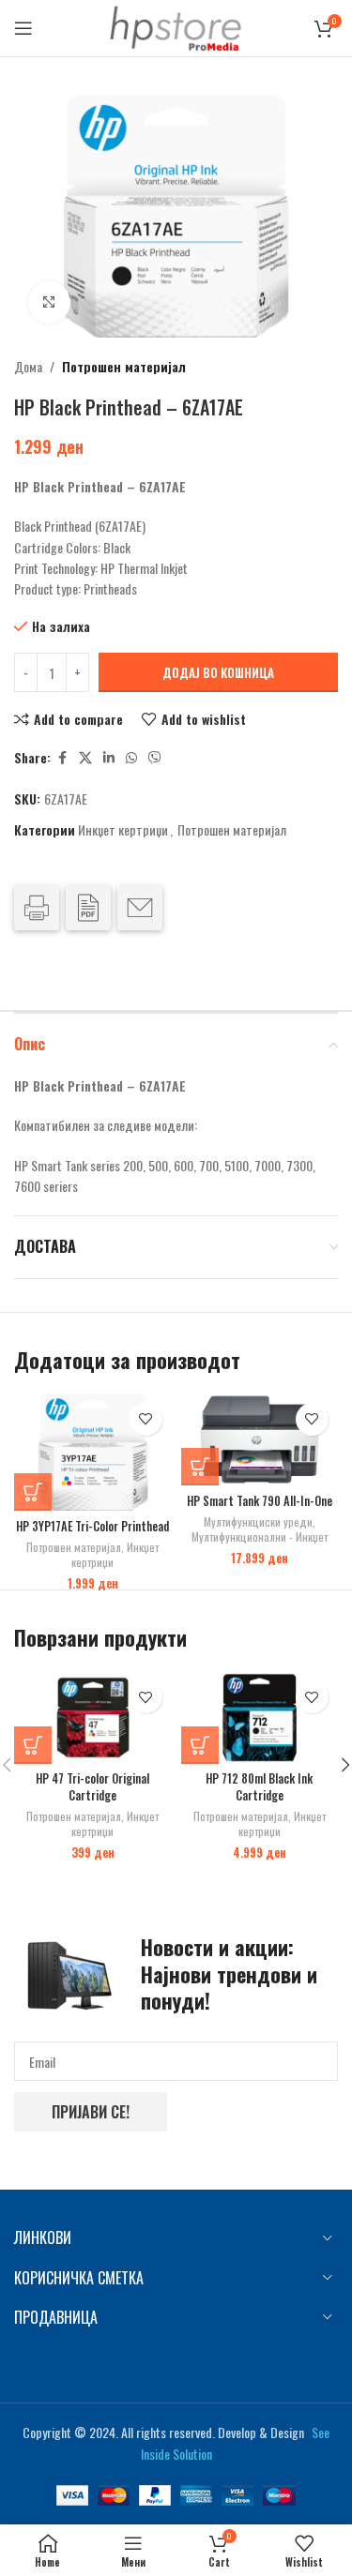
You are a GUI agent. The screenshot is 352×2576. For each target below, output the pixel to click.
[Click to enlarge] (49, 302)
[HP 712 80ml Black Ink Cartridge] (260, 1717)
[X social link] (85, 758)
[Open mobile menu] (23, 28)
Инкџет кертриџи (123, 829)
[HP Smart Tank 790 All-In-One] (260, 1440)
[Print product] (37, 908)
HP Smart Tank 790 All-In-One (260, 1501)
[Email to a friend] (140, 908)
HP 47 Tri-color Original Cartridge (92, 1787)
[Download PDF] (88, 908)
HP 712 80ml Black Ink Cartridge (259, 1787)
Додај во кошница (218, 672)
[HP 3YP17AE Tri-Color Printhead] (92, 1453)
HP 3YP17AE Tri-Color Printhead (92, 1526)
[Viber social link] (155, 758)
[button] (33, 1492)
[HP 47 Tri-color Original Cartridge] (92, 1717)
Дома (28, 366)
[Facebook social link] (62, 758)
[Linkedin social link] (109, 758)
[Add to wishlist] (146, 1419)
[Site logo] (176, 26)
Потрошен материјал (124, 366)
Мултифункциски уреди (258, 1521)
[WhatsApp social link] (131, 758)
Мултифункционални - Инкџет (260, 1537)
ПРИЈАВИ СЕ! (91, 2112)
